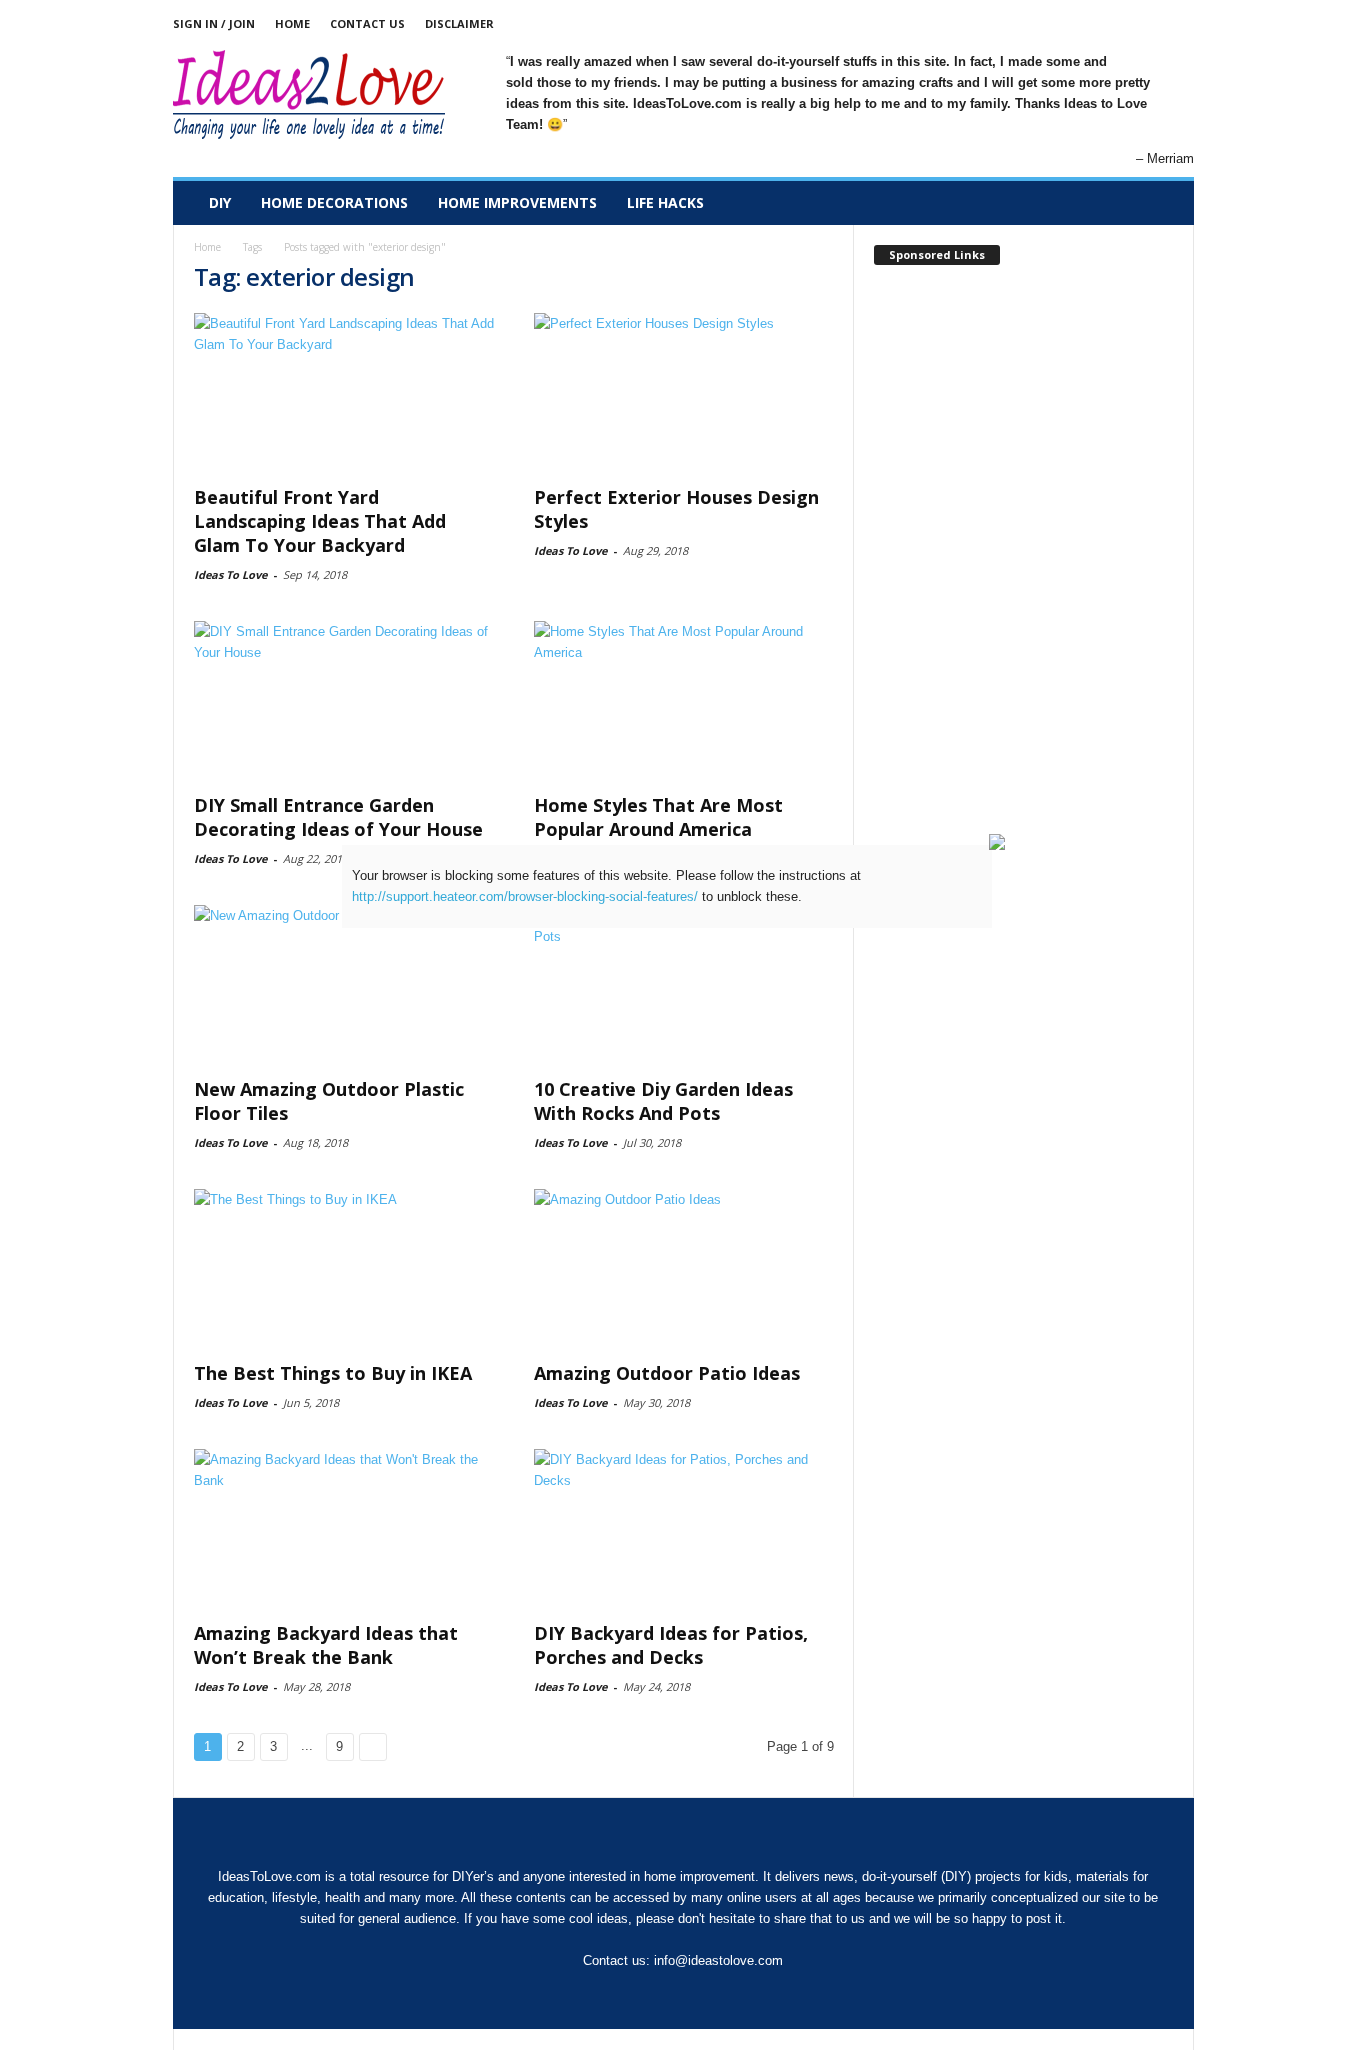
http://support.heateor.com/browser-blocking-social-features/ (525, 896)
